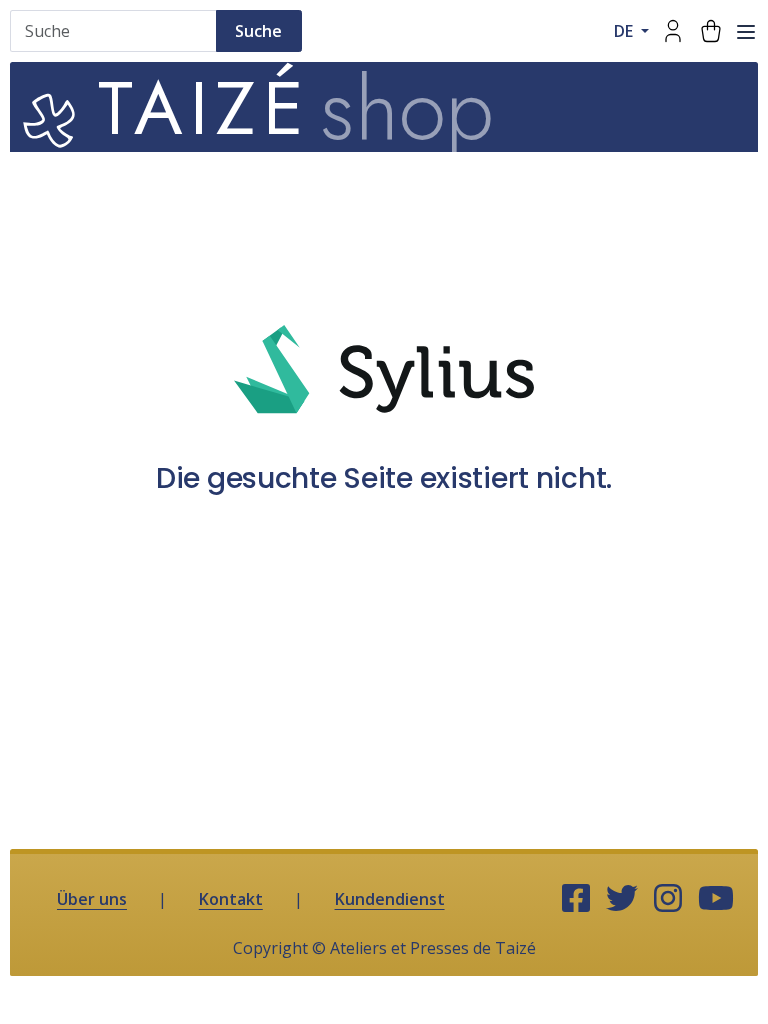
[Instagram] (668, 899)
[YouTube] (716, 899)
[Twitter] (622, 899)
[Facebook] (576, 899)
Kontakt (231, 899)
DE (625, 31)
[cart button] (711, 31)
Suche (258, 31)
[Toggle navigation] (746, 32)
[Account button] (673, 31)
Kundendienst (390, 899)
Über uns (92, 899)
